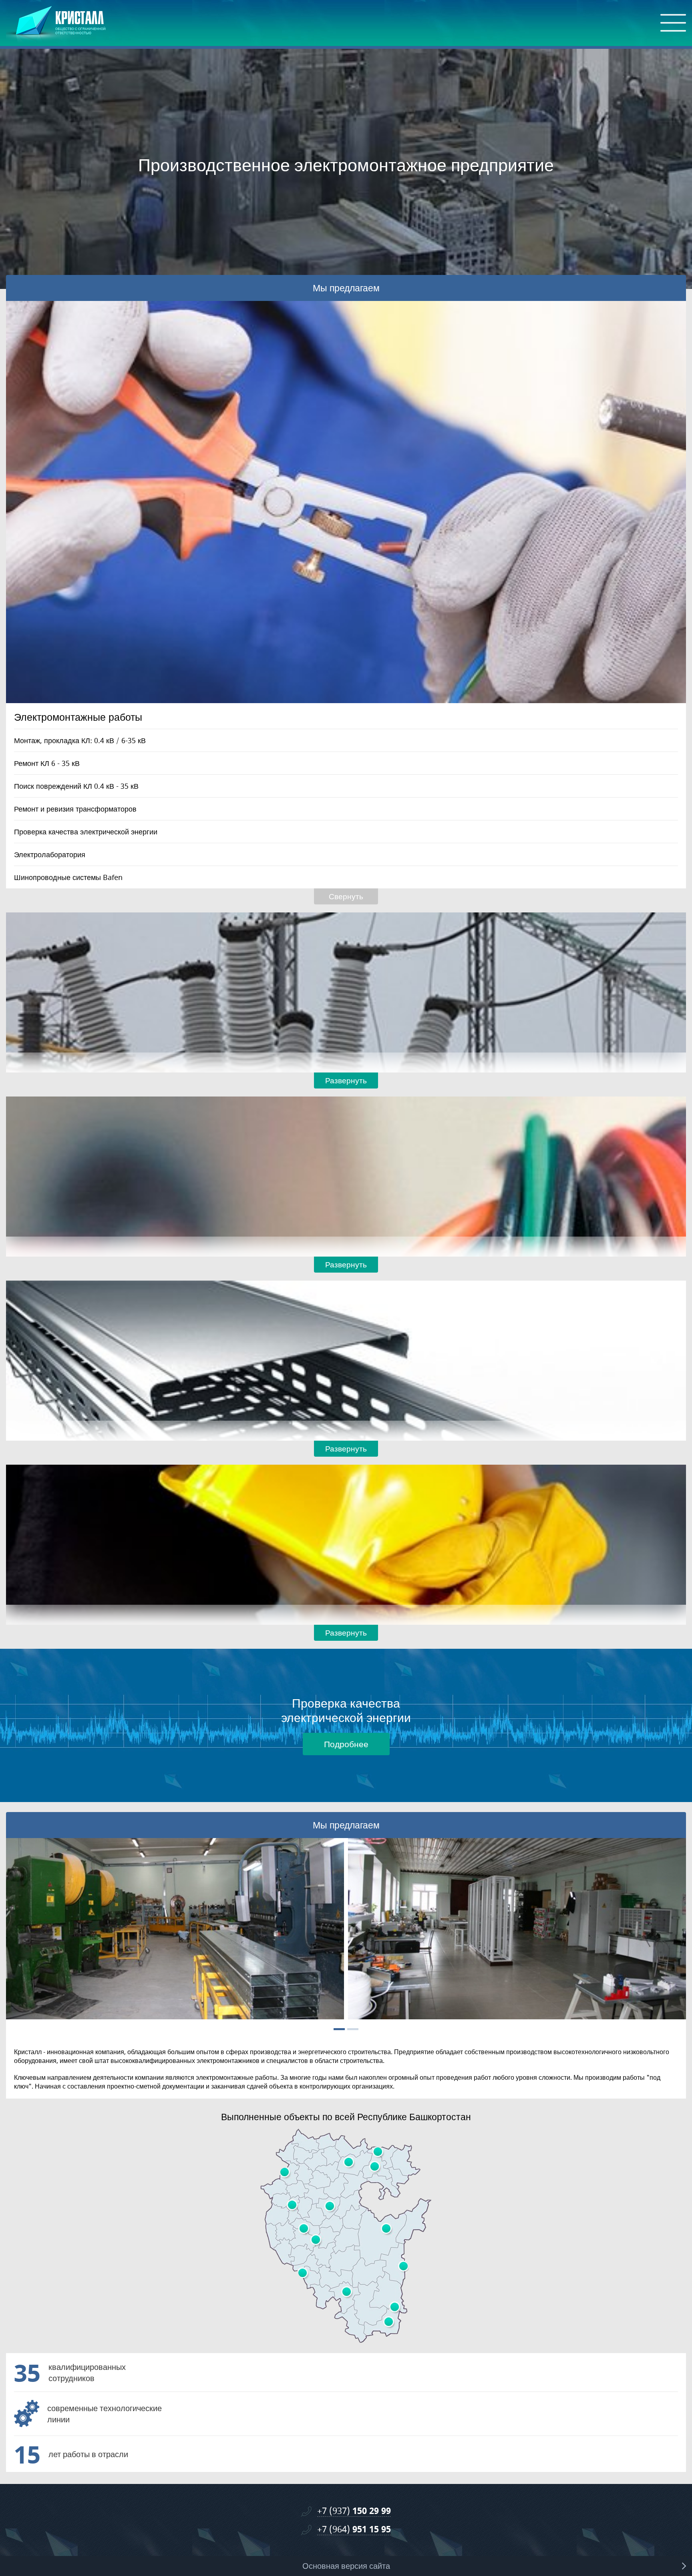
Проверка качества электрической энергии (86, 832)
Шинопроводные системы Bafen (68, 877)
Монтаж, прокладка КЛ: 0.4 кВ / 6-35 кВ (80, 740)
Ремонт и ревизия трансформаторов (75, 809)
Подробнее (346, 1744)
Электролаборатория (50, 854)
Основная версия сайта (346, 2566)
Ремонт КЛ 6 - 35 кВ (47, 763)
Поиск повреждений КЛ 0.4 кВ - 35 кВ (76, 786)
